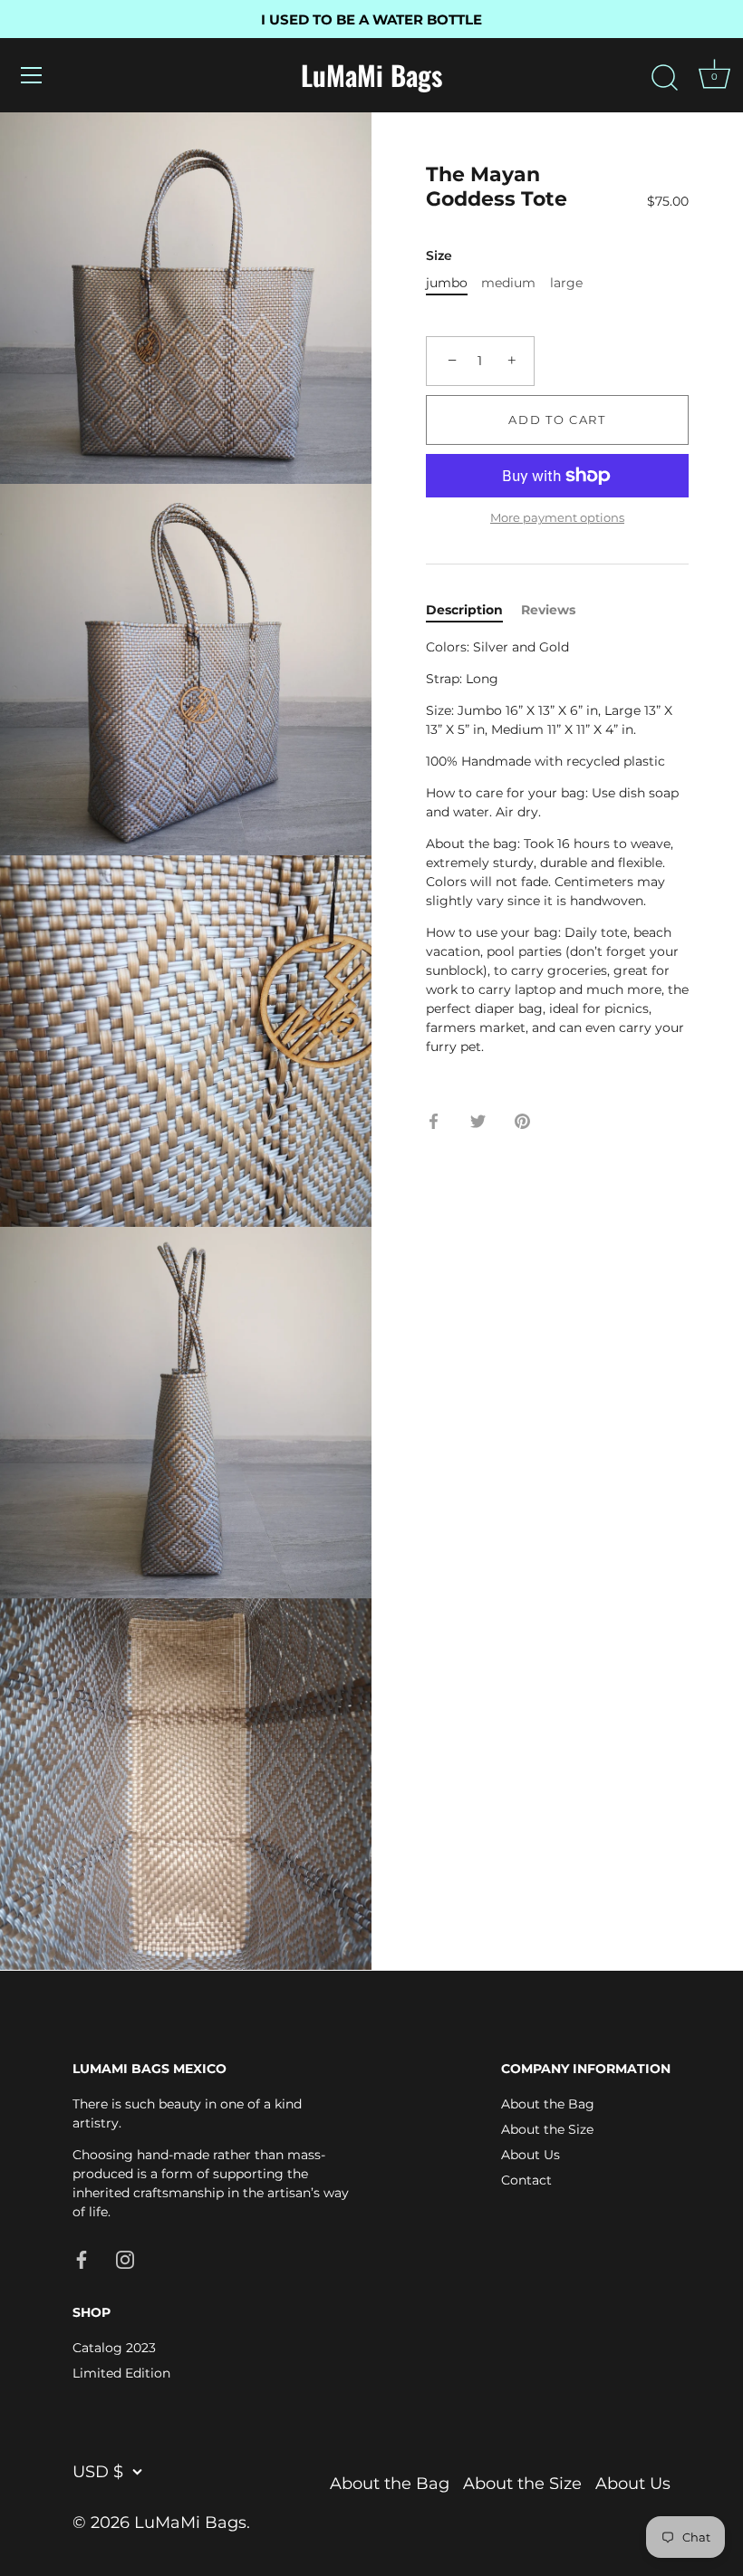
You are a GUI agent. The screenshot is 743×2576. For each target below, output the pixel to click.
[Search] (664, 78)
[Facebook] (82, 2258)
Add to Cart (557, 420)
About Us (531, 2155)
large (566, 283)
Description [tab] (464, 610)
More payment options (557, 518)
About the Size (547, 2129)
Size (439, 256)
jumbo (447, 283)
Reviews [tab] (548, 610)
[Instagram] (125, 2258)
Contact (526, 2180)
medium (508, 283)
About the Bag (548, 2104)
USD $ (98, 2472)
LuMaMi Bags (371, 75)
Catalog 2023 (114, 2348)
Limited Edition (121, 2373)
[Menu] (32, 75)
